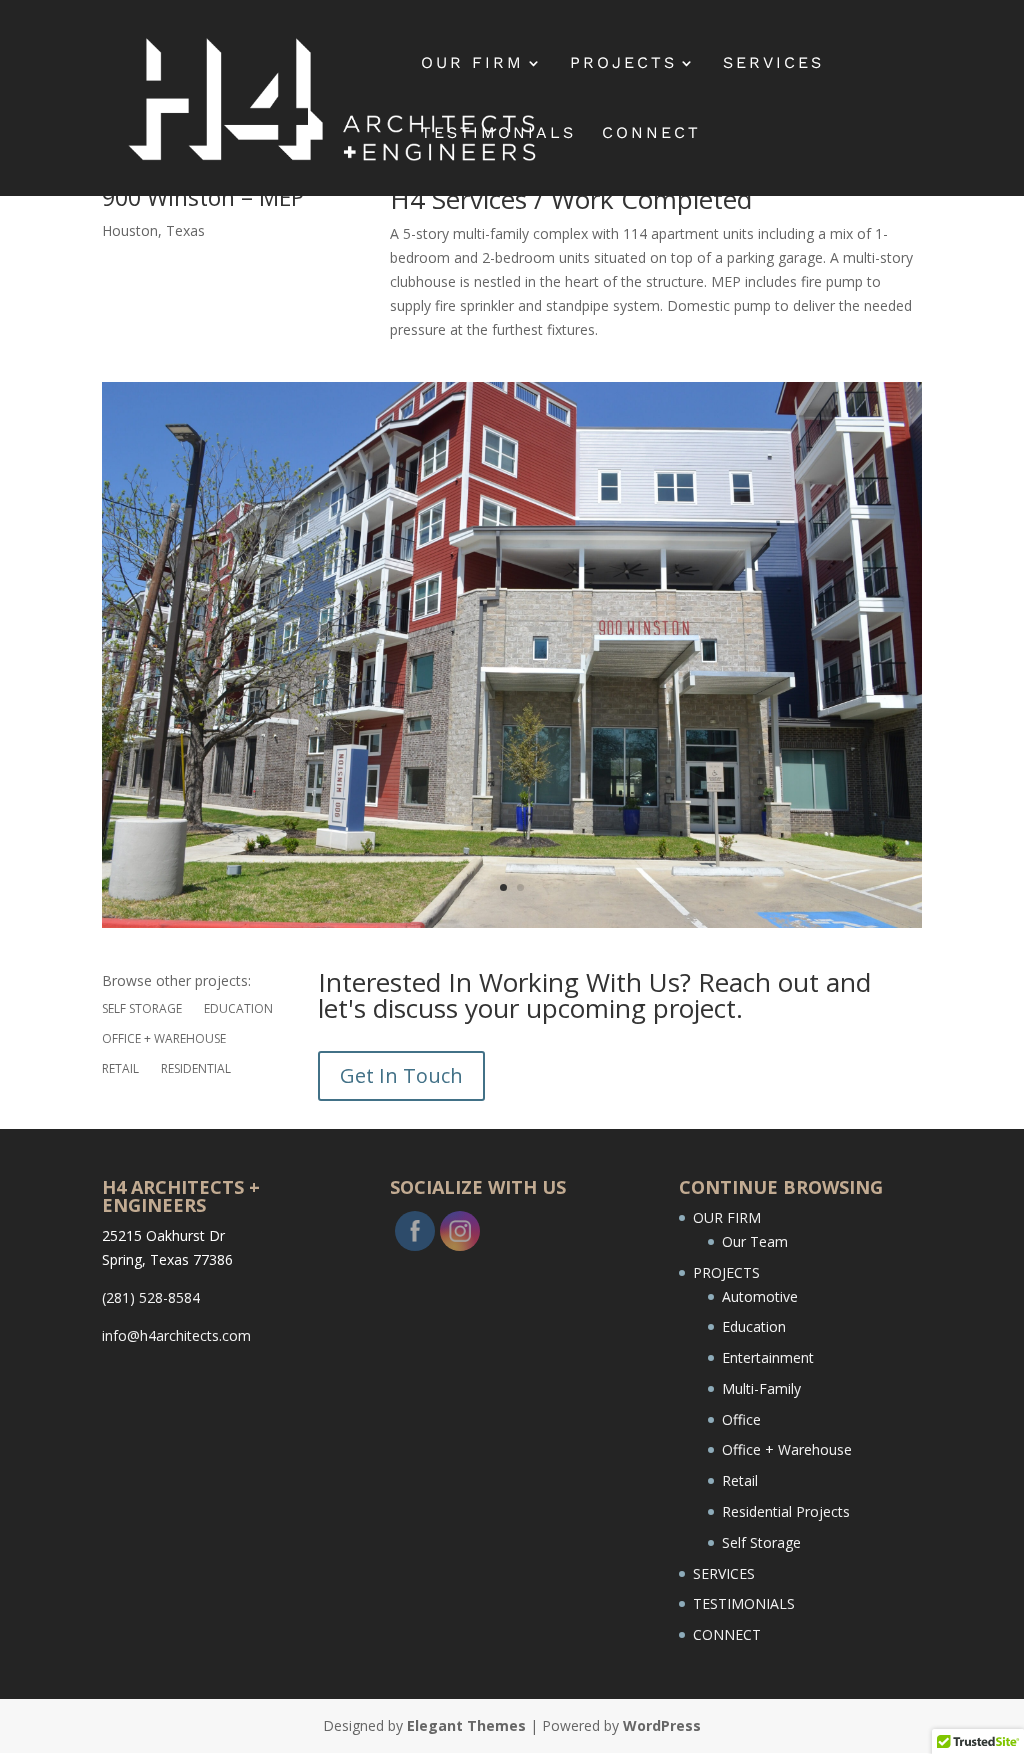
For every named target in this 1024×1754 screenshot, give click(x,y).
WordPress (662, 1725)
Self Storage (142, 1009)
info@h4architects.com (176, 1335)
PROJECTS (623, 64)
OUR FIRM (472, 64)
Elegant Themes (466, 1725)
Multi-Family (761, 1388)
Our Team (755, 1241)
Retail (120, 1069)
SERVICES (773, 64)
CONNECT (651, 134)
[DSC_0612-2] (511, 927)
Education (238, 1009)
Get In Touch (401, 1075)
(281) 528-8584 (151, 1297)
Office (741, 1419)
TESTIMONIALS (498, 134)
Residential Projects (786, 1511)
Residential (196, 1069)
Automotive (760, 1296)
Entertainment (768, 1357)
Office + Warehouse (164, 1039)
